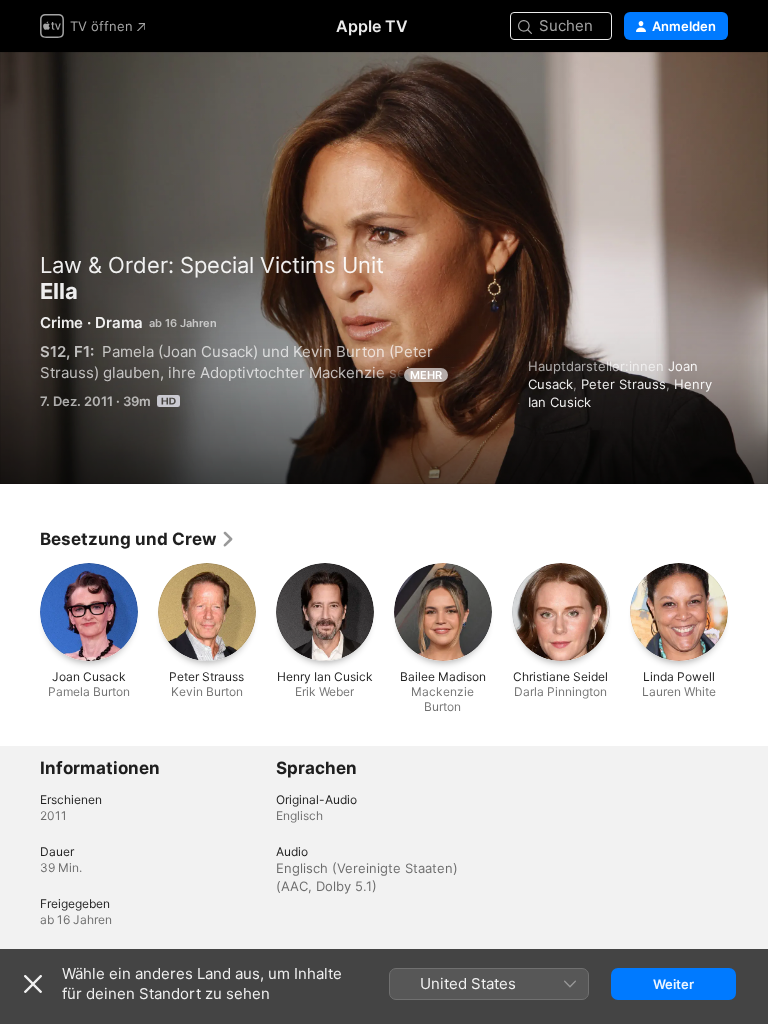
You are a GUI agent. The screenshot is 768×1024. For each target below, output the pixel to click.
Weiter (673, 984)
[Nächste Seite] (748, 612)
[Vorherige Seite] (20, 612)
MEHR (426, 375)
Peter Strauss (623, 384)
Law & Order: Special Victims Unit (212, 265)
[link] (138, 539)
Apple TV (372, 26)
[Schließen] (33, 984)
